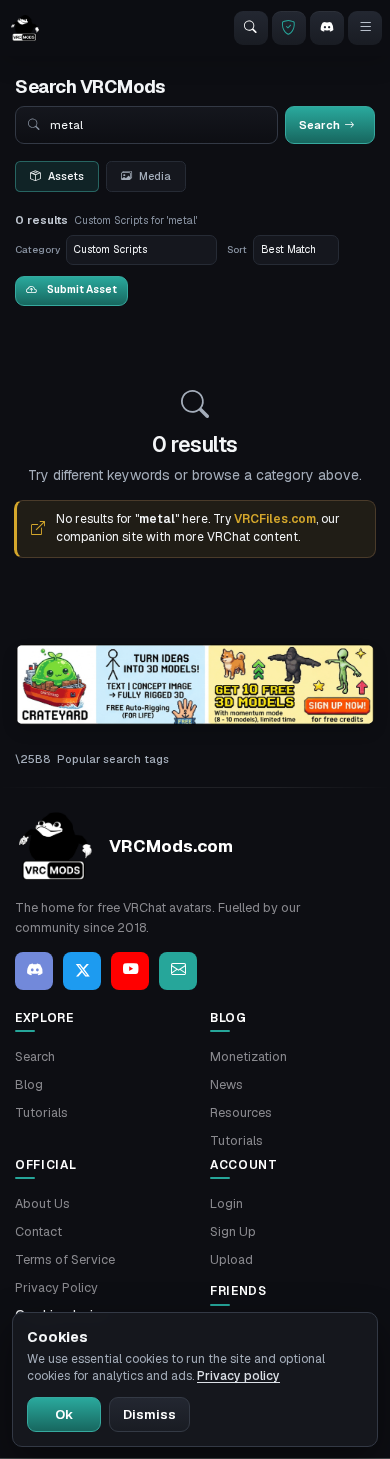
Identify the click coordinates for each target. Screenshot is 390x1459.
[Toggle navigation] (365, 28)
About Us (42, 1203)
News (226, 1084)
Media (155, 176)
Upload (231, 1259)
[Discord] (327, 28)
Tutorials (41, 1112)
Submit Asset (82, 289)
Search (35, 1056)
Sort (237, 249)
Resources (241, 1112)
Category (37, 249)
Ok (64, 1414)
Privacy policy (238, 1376)
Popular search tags (113, 759)
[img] (195, 685)
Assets (66, 176)
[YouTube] (130, 971)
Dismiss (149, 1414)
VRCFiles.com (275, 519)
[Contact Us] (178, 971)
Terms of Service (65, 1259)
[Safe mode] (289, 28)
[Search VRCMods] (251, 28)
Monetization (248, 1056)
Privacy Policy (56, 1287)
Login (226, 1203)
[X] (82, 971)
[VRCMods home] (25, 28)
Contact (38, 1231)
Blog (29, 1084)
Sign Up (233, 1231)
